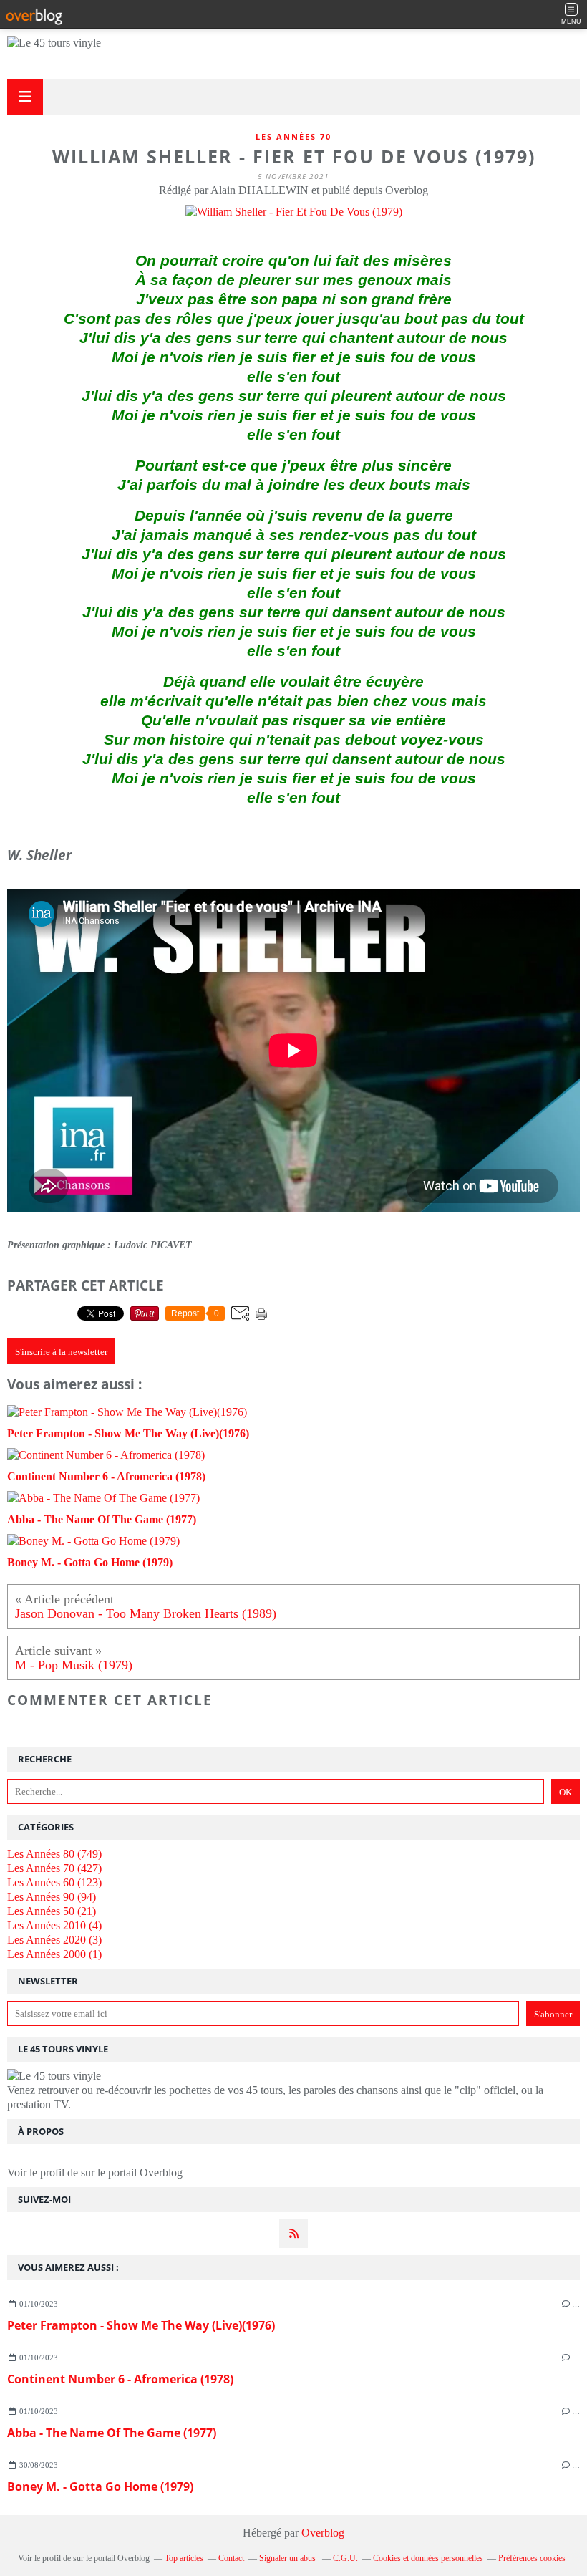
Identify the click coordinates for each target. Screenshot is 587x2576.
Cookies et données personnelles (428, 2558)
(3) (54, 1940)
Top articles (184, 2558)
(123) (54, 1882)
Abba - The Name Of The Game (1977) (112, 2433)
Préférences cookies (532, 2558)
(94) (52, 1897)
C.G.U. (345, 2558)
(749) (54, 1854)
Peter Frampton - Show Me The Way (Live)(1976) (141, 2325)
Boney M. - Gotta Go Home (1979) (100, 2486)
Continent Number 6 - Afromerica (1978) (120, 2379)
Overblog (323, 2533)
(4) (54, 1925)
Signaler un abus (288, 2558)
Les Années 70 (293, 136)
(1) (54, 1954)
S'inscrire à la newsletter (61, 1352)
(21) (52, 1911)
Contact (231, 2558)
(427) (54, 1868)
